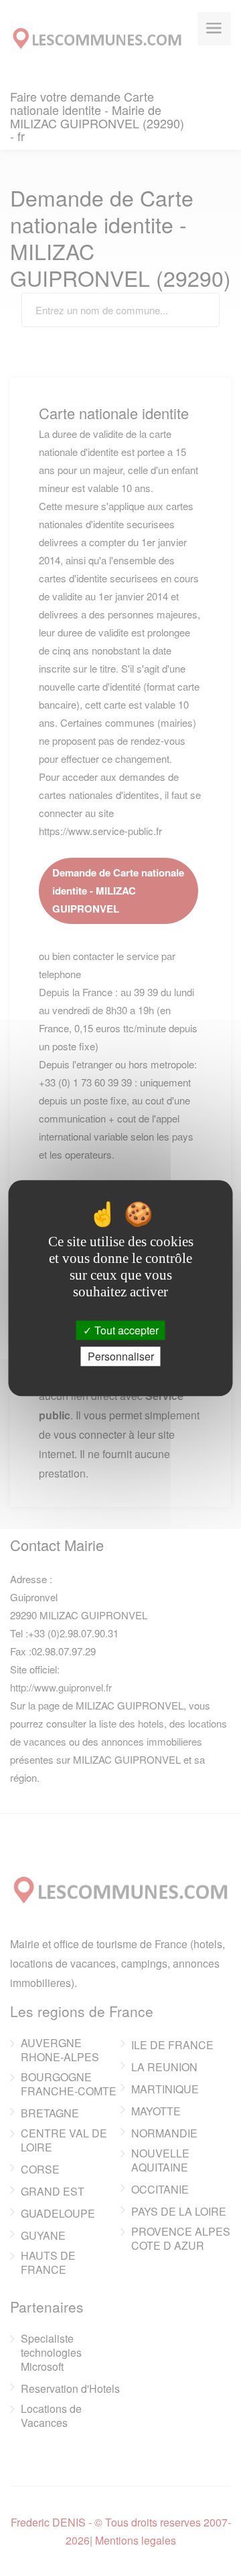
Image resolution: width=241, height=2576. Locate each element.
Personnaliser (121, 1356)
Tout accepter (125, 1330)
